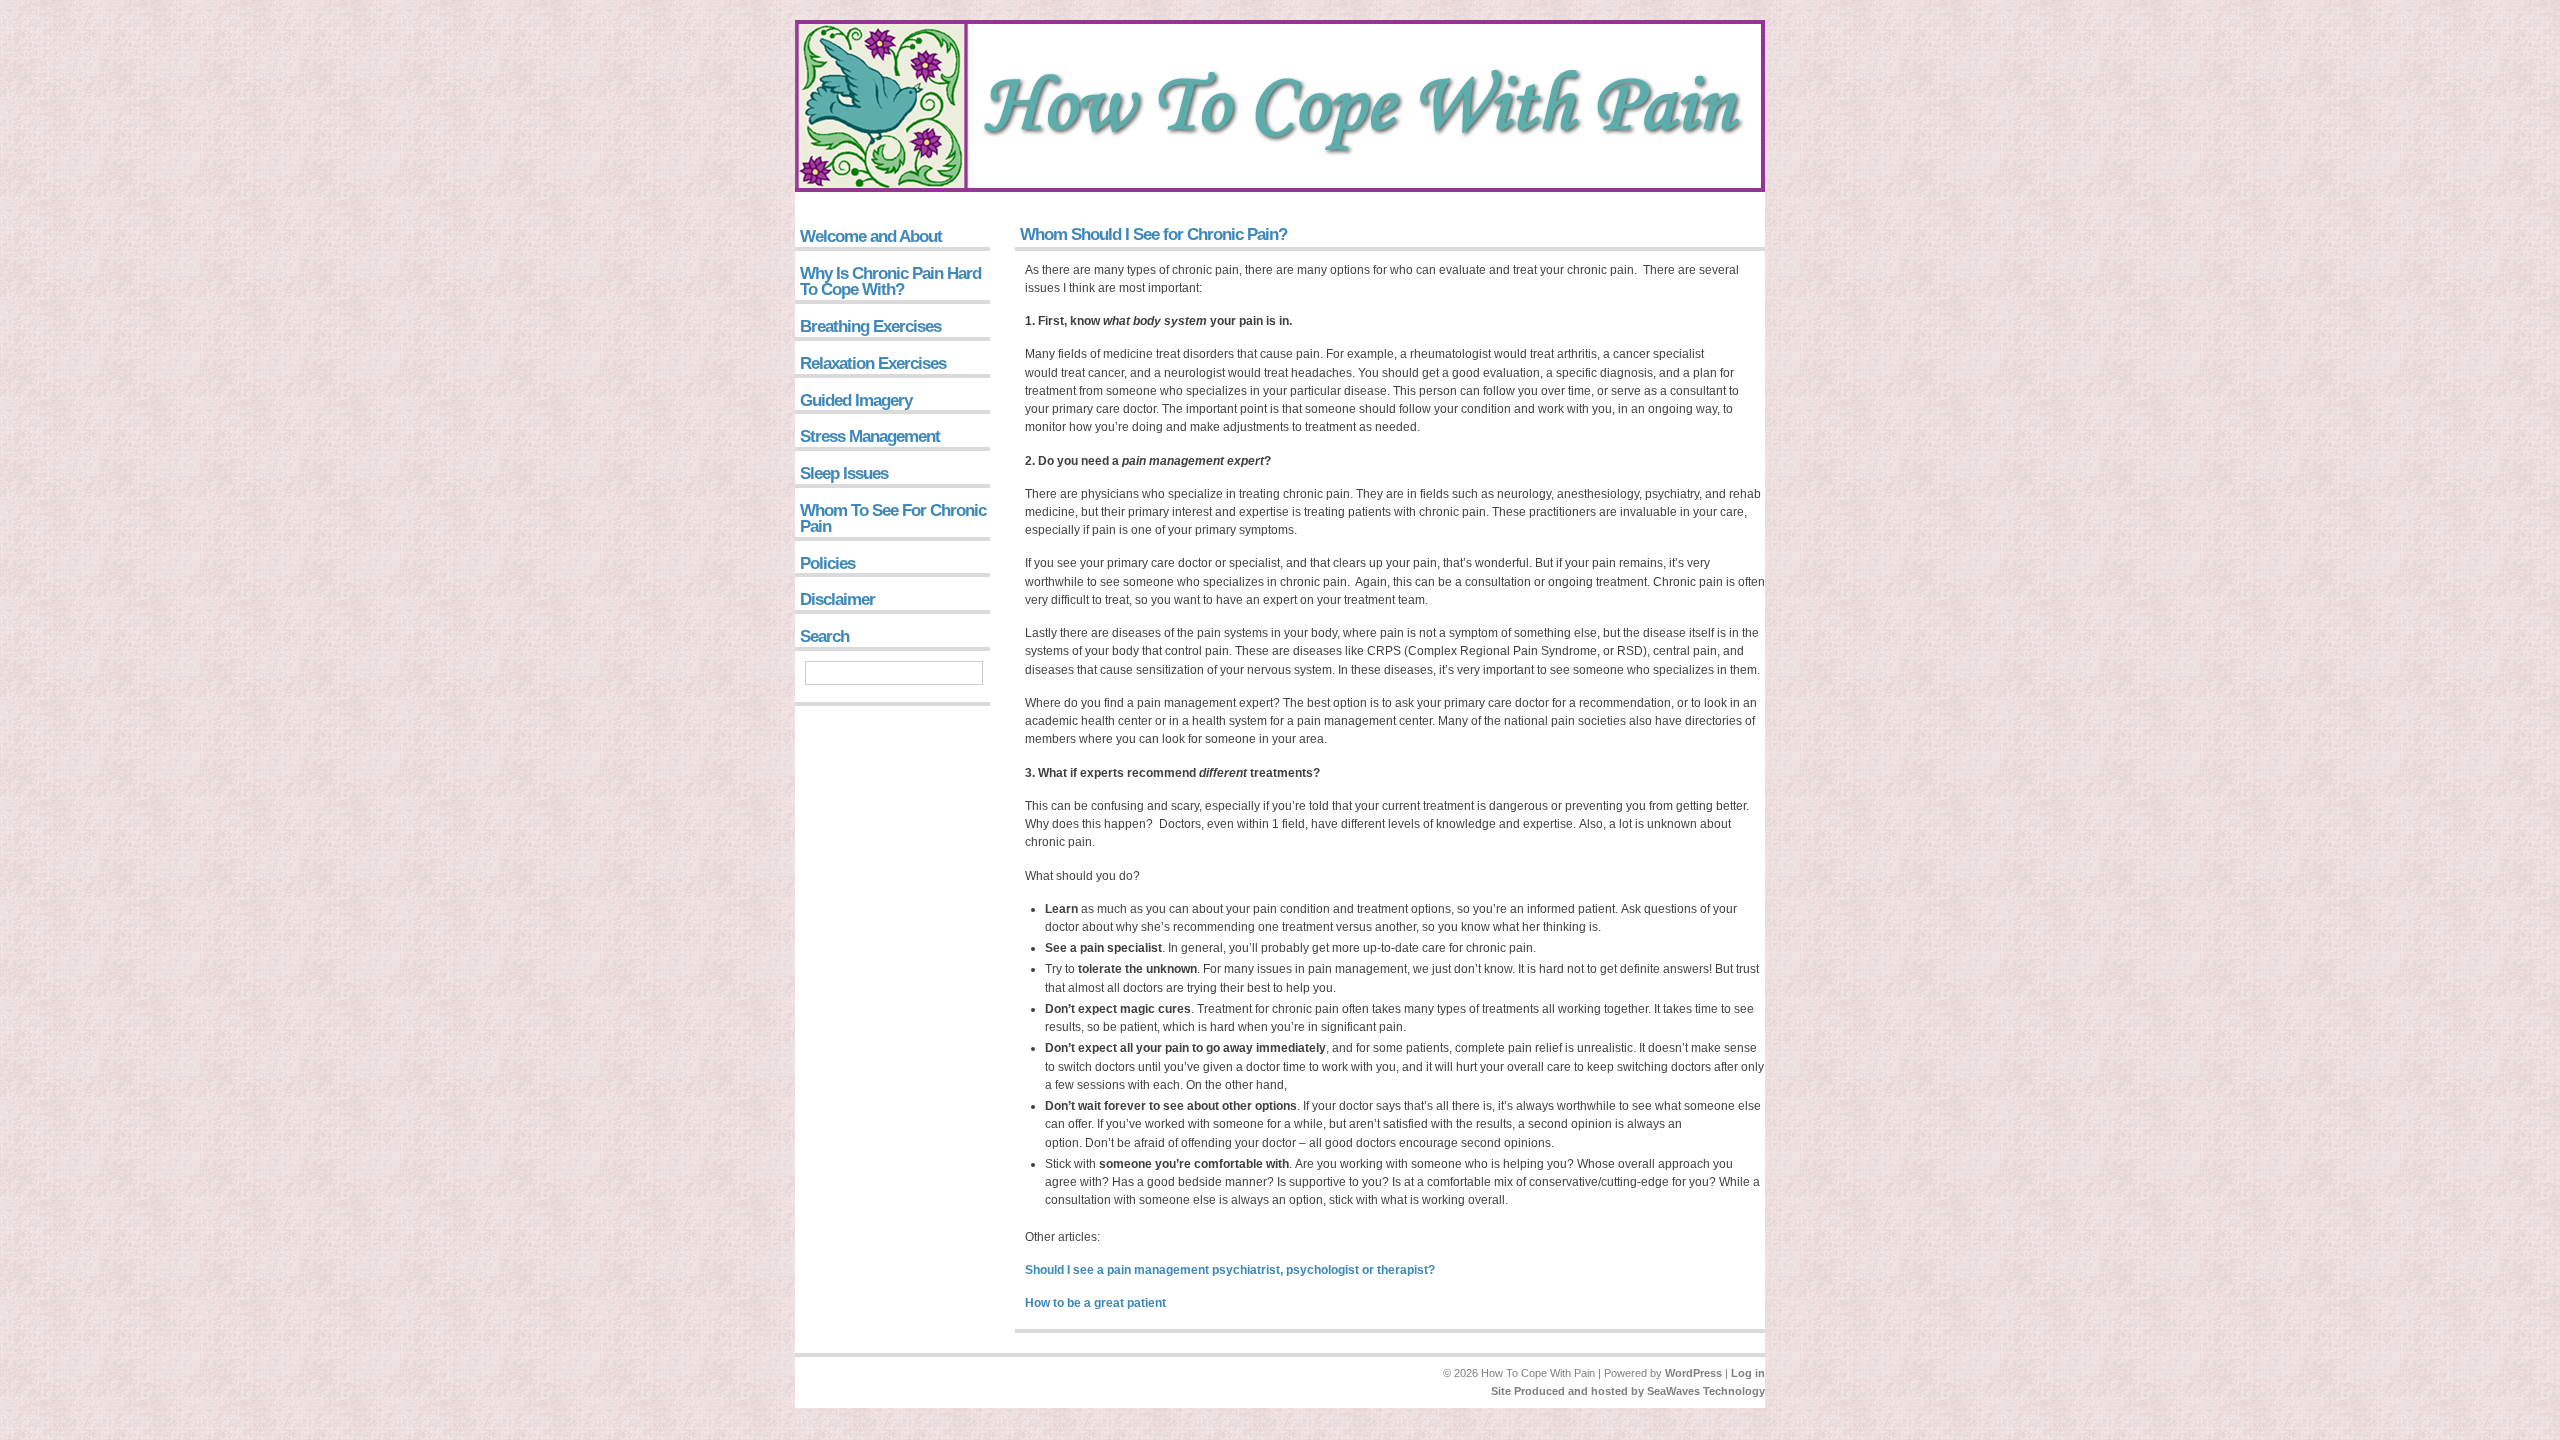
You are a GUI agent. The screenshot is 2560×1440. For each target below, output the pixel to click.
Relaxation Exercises (873, 363)
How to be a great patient (1095, 1303)
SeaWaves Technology (1706, 1391)
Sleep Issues (844, 473)
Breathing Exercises (870, 326)
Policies (827, 563)
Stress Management (870, 436)
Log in (1748, 1373)
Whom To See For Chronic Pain (893, 518)
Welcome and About (871, 236)
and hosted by (1606, 1391)
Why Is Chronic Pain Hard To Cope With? (890, 281)
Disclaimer (837, 599)
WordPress (1693, 1373)
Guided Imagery (856, 400)
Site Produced (1528, 1391)
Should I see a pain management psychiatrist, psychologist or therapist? (1230, 1270)
